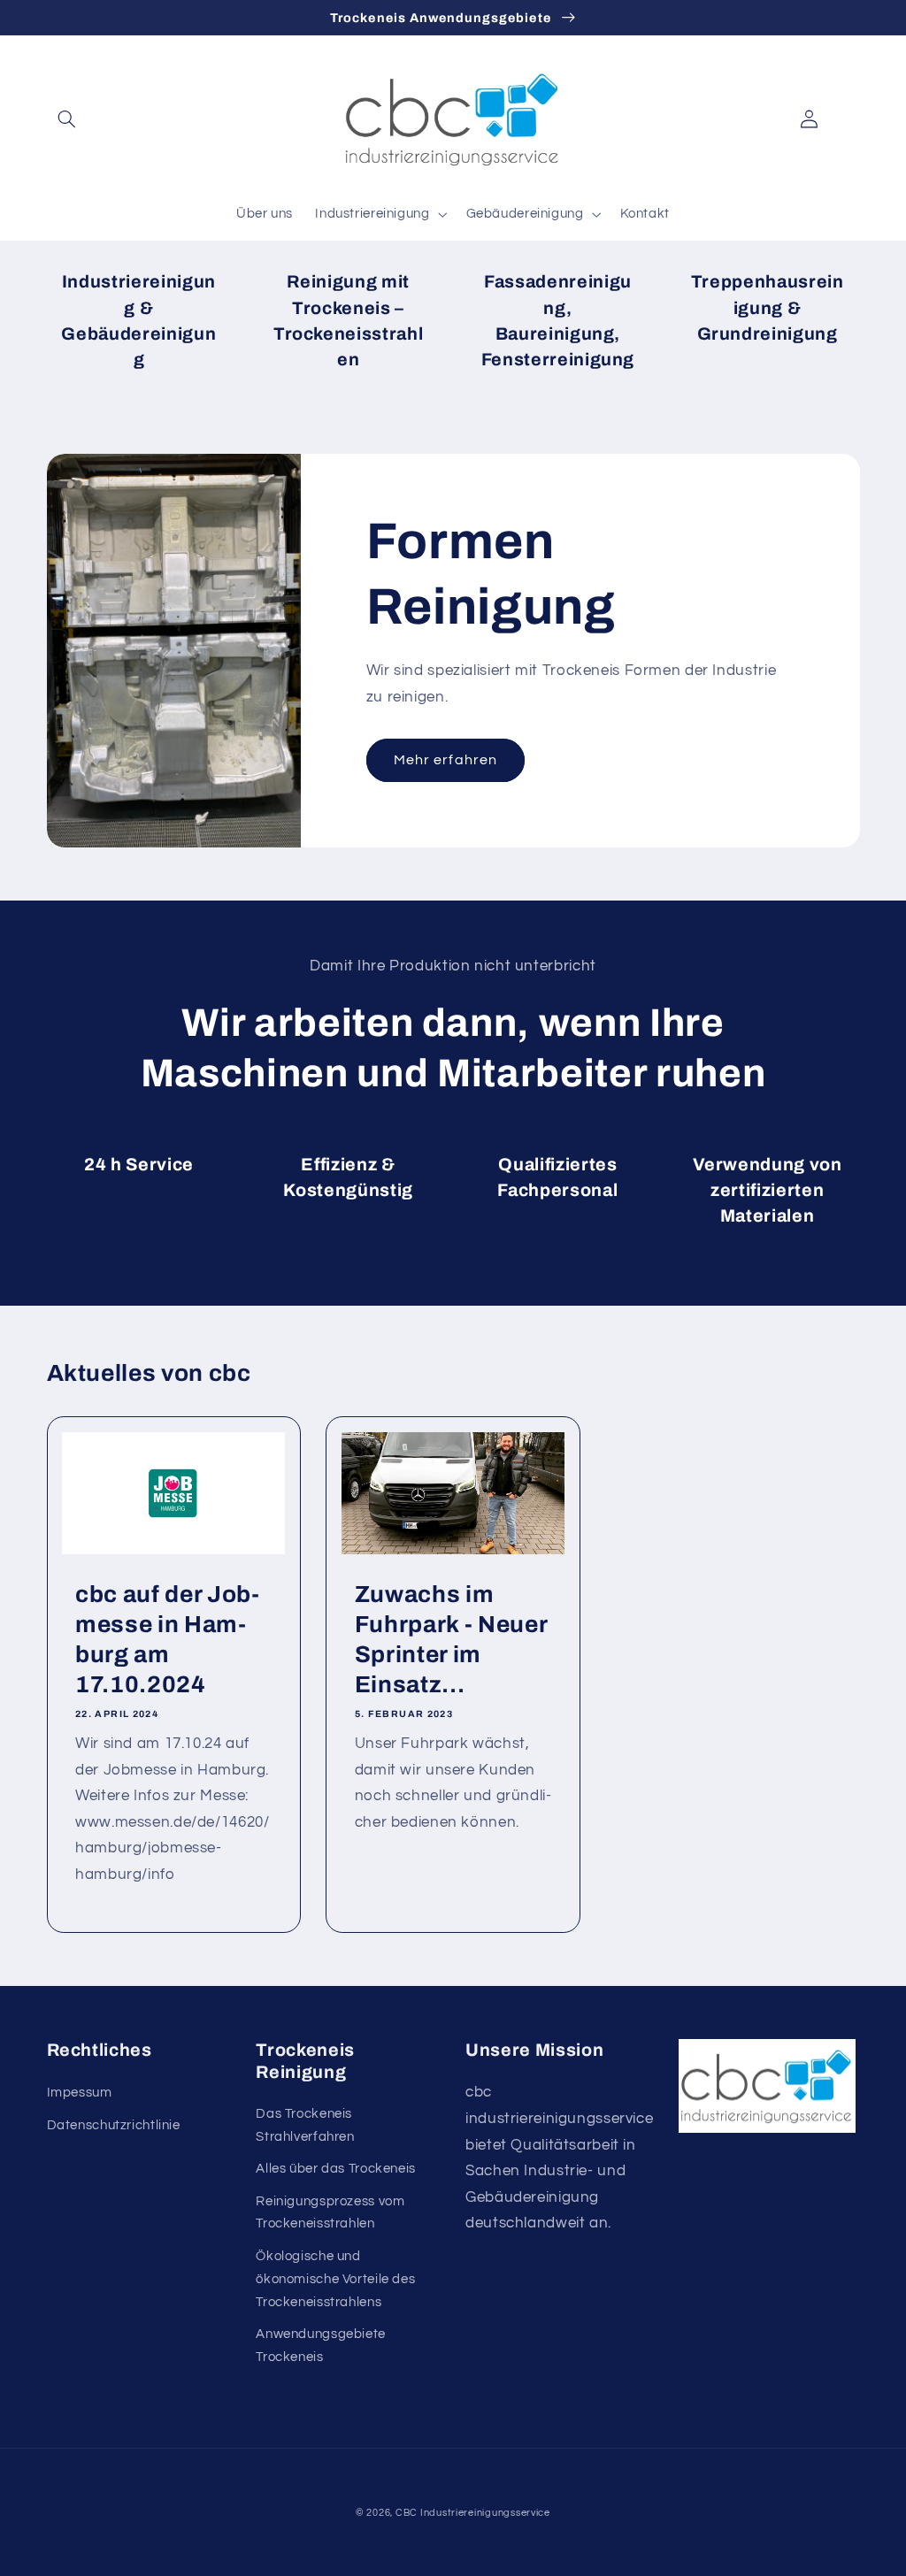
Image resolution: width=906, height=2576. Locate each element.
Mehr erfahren (445, 760)
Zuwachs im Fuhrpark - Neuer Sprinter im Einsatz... (452, 1640)
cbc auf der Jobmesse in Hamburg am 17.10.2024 (170, 1640)
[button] (67, 119)
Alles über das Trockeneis (336, 2169)
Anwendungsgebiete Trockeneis (321, 2346)
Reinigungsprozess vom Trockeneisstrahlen (330, 2213)
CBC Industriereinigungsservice (473, 2513)
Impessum (80, 2093)
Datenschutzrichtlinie (114, 2125)
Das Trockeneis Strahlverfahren (305, 2125)
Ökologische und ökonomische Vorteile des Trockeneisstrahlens (335, 2279)
